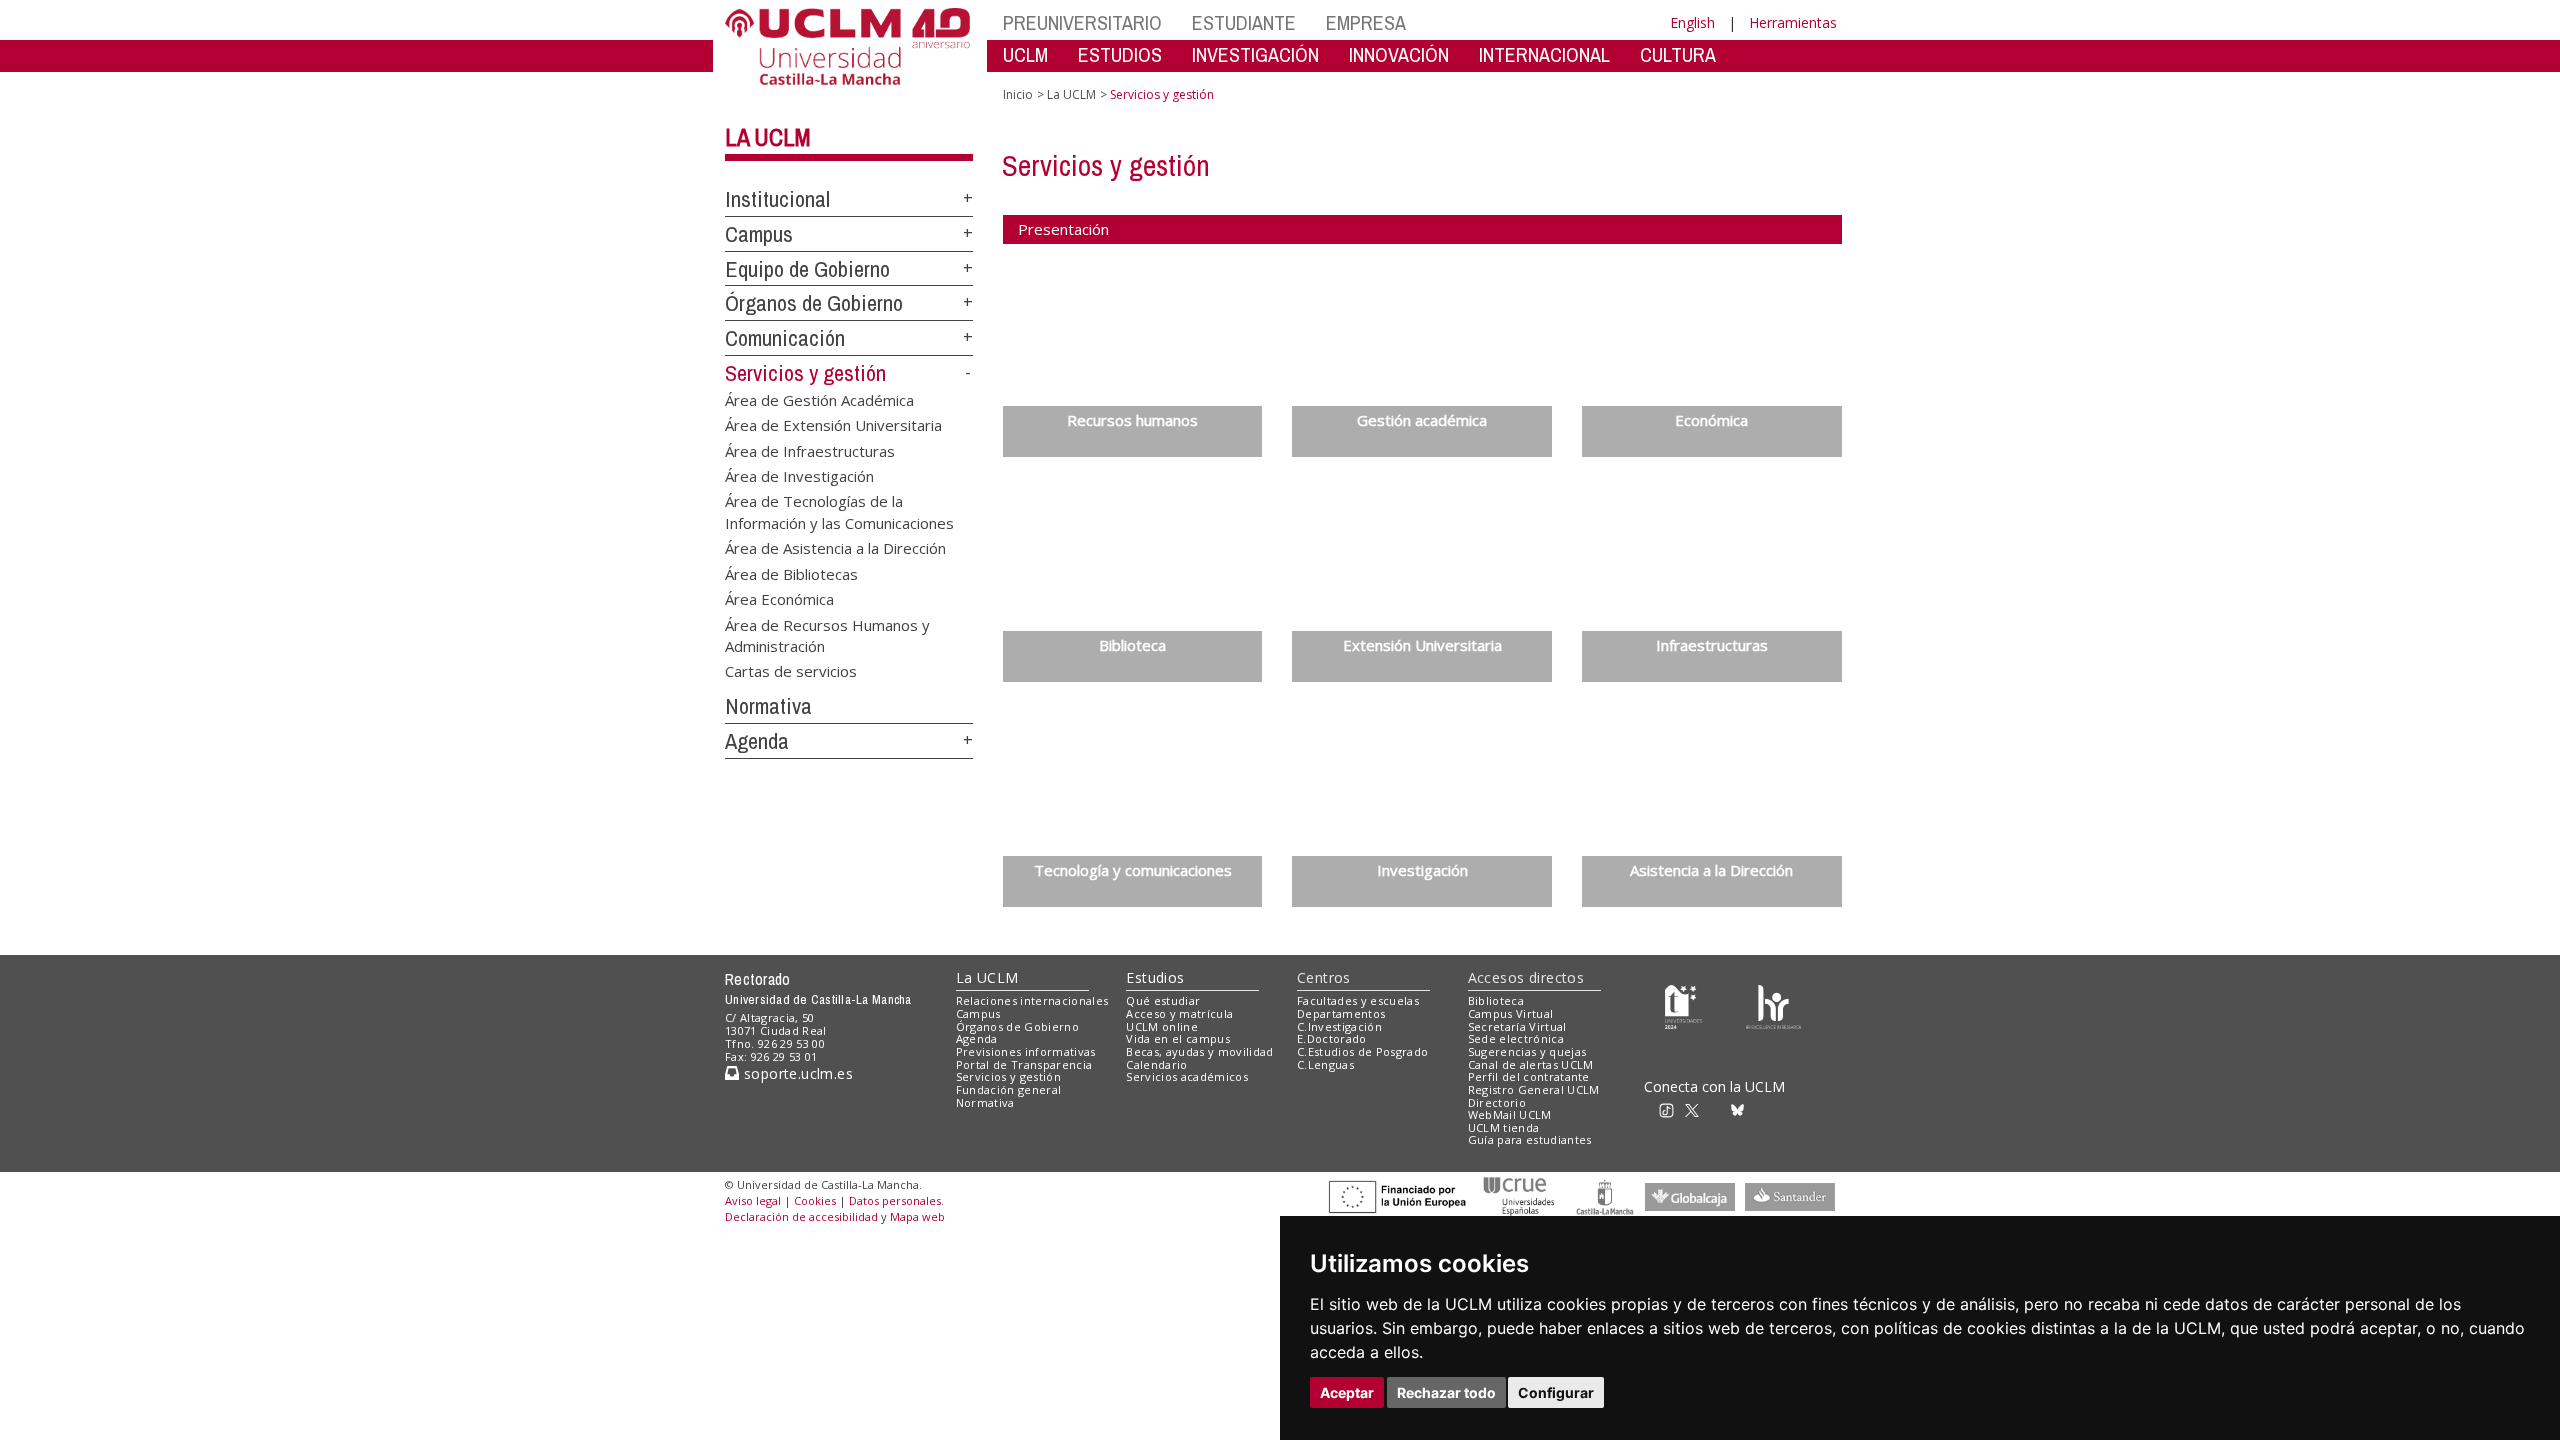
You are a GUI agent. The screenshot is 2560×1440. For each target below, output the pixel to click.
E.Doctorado (1332, 1038)
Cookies (815, 1200)
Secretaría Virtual (1517, 1026)
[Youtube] (1785, 1108)
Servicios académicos (1187, 1076)
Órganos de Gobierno (814, 303)
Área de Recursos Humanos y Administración (827, 634)
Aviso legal (753, 1200)
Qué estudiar (1163, 1000)
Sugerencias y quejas (1527, 1051)
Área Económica (779, 599)
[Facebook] (1719, 1108)
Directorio (1497, 1102)
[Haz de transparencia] (1683, 1005)
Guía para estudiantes (1530, 1139)
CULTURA (1678, 54)
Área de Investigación (799, 475)
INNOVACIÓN (1399, 54)
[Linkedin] (1758, 1108)
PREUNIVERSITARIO (1082, 22)
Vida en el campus (1178, 1038)
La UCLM (768, 137)
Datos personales (895, 1200)
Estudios (1155, 977)
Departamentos (1341, 1013)
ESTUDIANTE (1244, 22)
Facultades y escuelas (1358, 1000)
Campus (759, 234)
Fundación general (1009, 1089)
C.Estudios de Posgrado (1362, 1051)
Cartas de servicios (791, 671)
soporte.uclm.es (796, 1073)
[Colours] (1773, 1005)
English (1692, 22)
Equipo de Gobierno (807, 269)
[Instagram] (1644, 1108)
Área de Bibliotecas (791, 573)
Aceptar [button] (1347, 1392)
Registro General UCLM (1534, 1089)
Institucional (777, 199)
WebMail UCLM (1510, 1114)
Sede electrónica (1516, 1038)
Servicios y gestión (805, 373)
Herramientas (1793, 22)
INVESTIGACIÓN (1255, 54)
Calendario (1156, 1064)
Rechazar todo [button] (1446, 1392)
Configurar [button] (1556, 1392)
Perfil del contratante (1529, 1076)
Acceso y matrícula (1179, 1013)
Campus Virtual (1511, 1013)
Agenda (757, 741)
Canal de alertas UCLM (1531, 1064)
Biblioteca (1496, 1000)
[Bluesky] (1740, 1108)
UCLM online (1162, 1026)
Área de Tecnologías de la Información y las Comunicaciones (839, 511)
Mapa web (917, 1216)
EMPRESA (1366, 22)
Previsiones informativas (1026, 1051)
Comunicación (785, 338)
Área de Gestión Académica (819, 399)
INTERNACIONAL (1544, 54)
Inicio (1018, 94)
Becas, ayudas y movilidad (1199, 1051)
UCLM (1025, 54)
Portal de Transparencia (1024, 1064)
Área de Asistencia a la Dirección (835, 548)
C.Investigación (1339, 1026)
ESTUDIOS (1120, 54)
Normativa (768, 706)
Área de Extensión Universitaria (833, 425)
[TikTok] (1672, 1108)
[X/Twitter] (1698, 1108)
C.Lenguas (1325, 1064)
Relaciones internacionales (1032, 1000)
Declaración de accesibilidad (801, 1216)
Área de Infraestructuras (810, 450)
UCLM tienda (1504, 1127)
